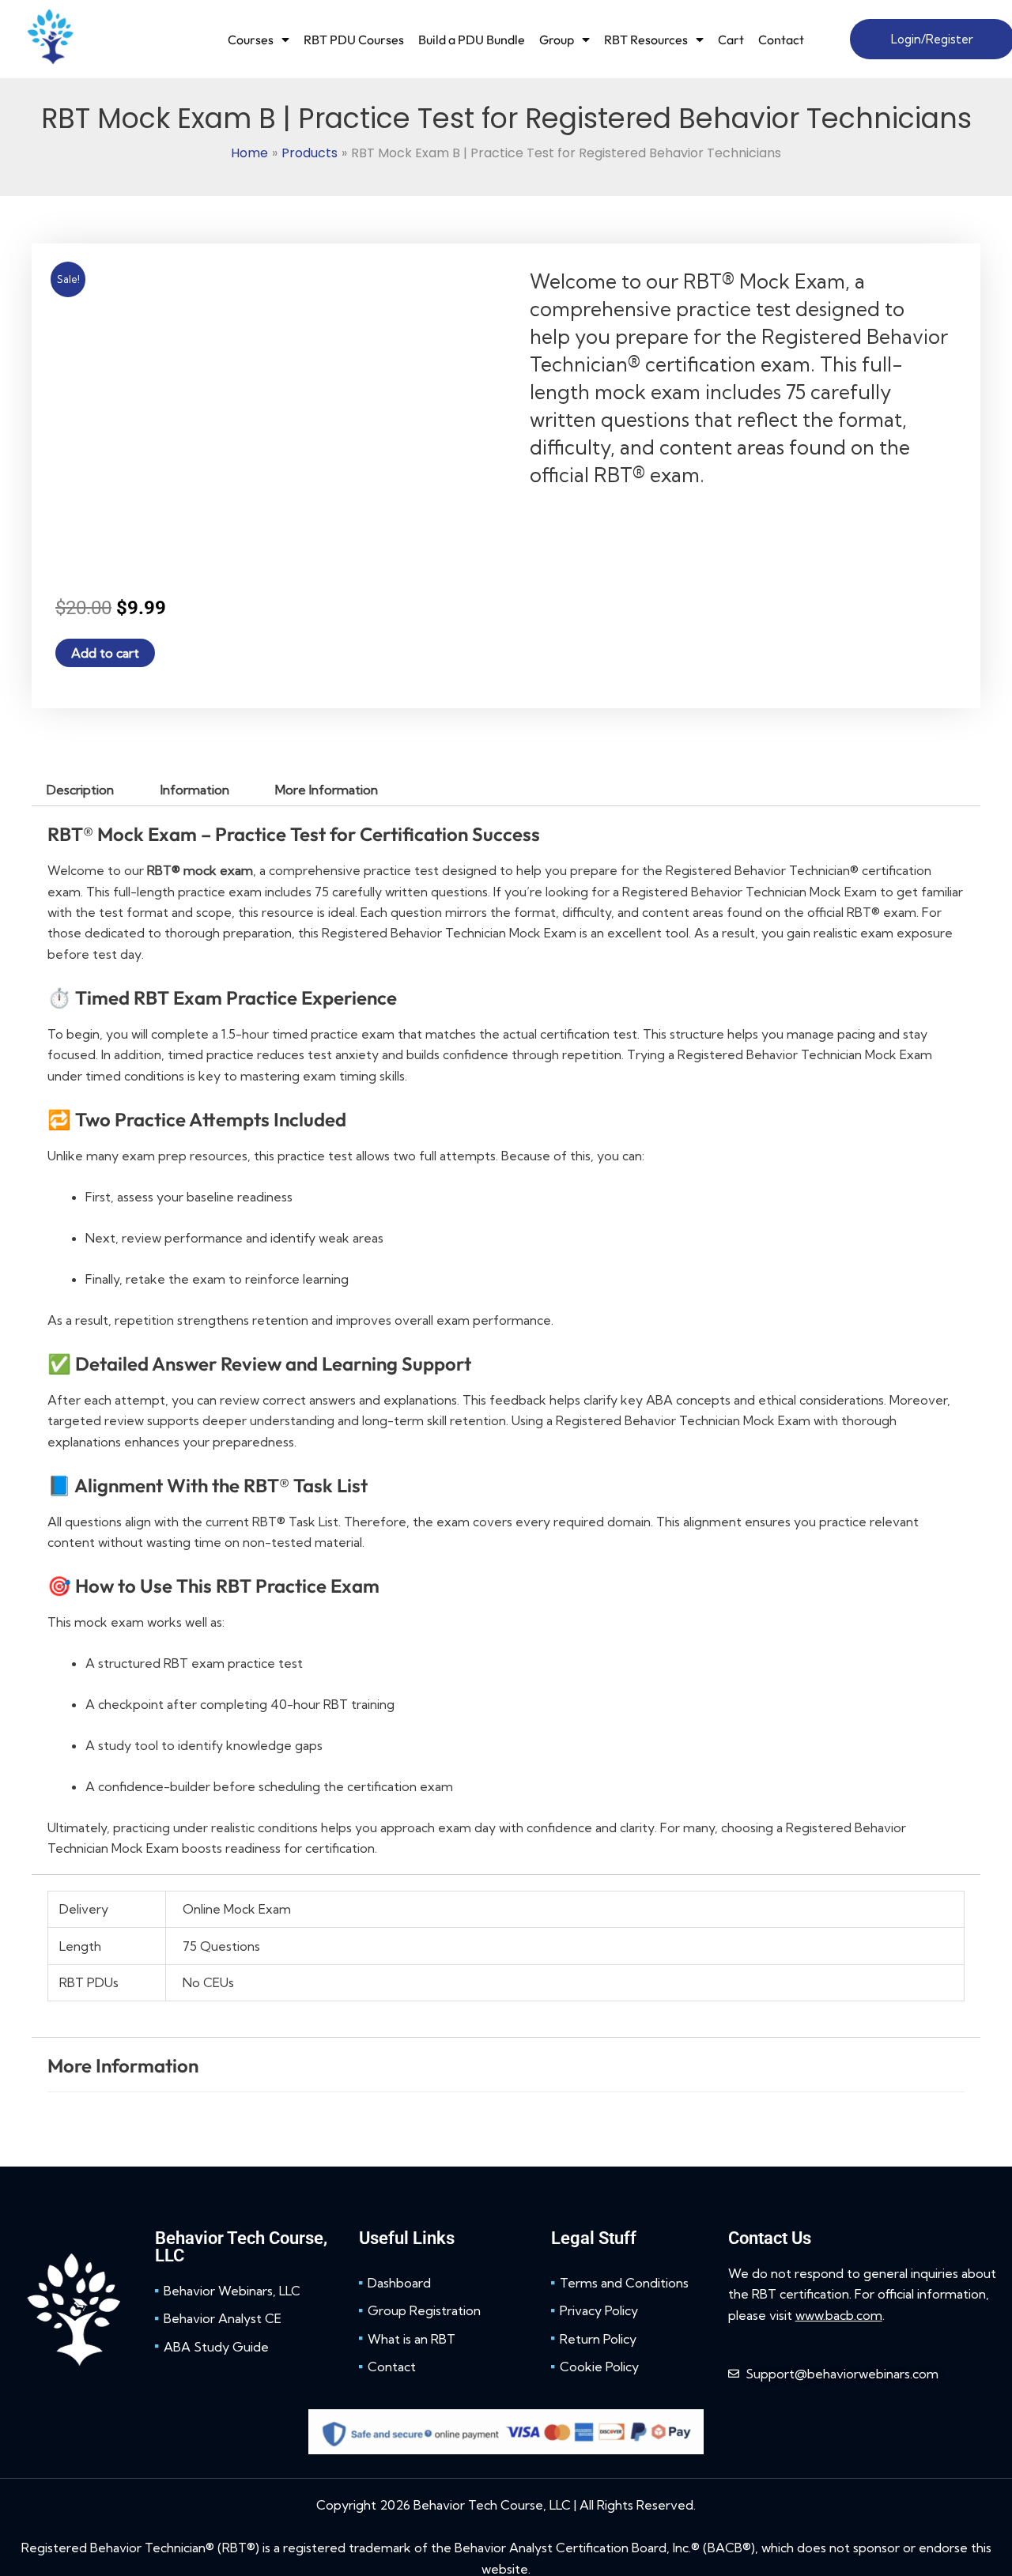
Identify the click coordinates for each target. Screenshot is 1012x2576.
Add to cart (105, 653)
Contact (781, 40)
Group (557, 40)
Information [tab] (195, 790)
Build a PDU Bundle (472, 40)
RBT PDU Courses (354, 40)
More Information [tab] (327, 790)
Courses (251, 40)
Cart (731, 40)
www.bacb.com (839, 2315)
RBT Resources (646, 40)
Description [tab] (80, 790)
